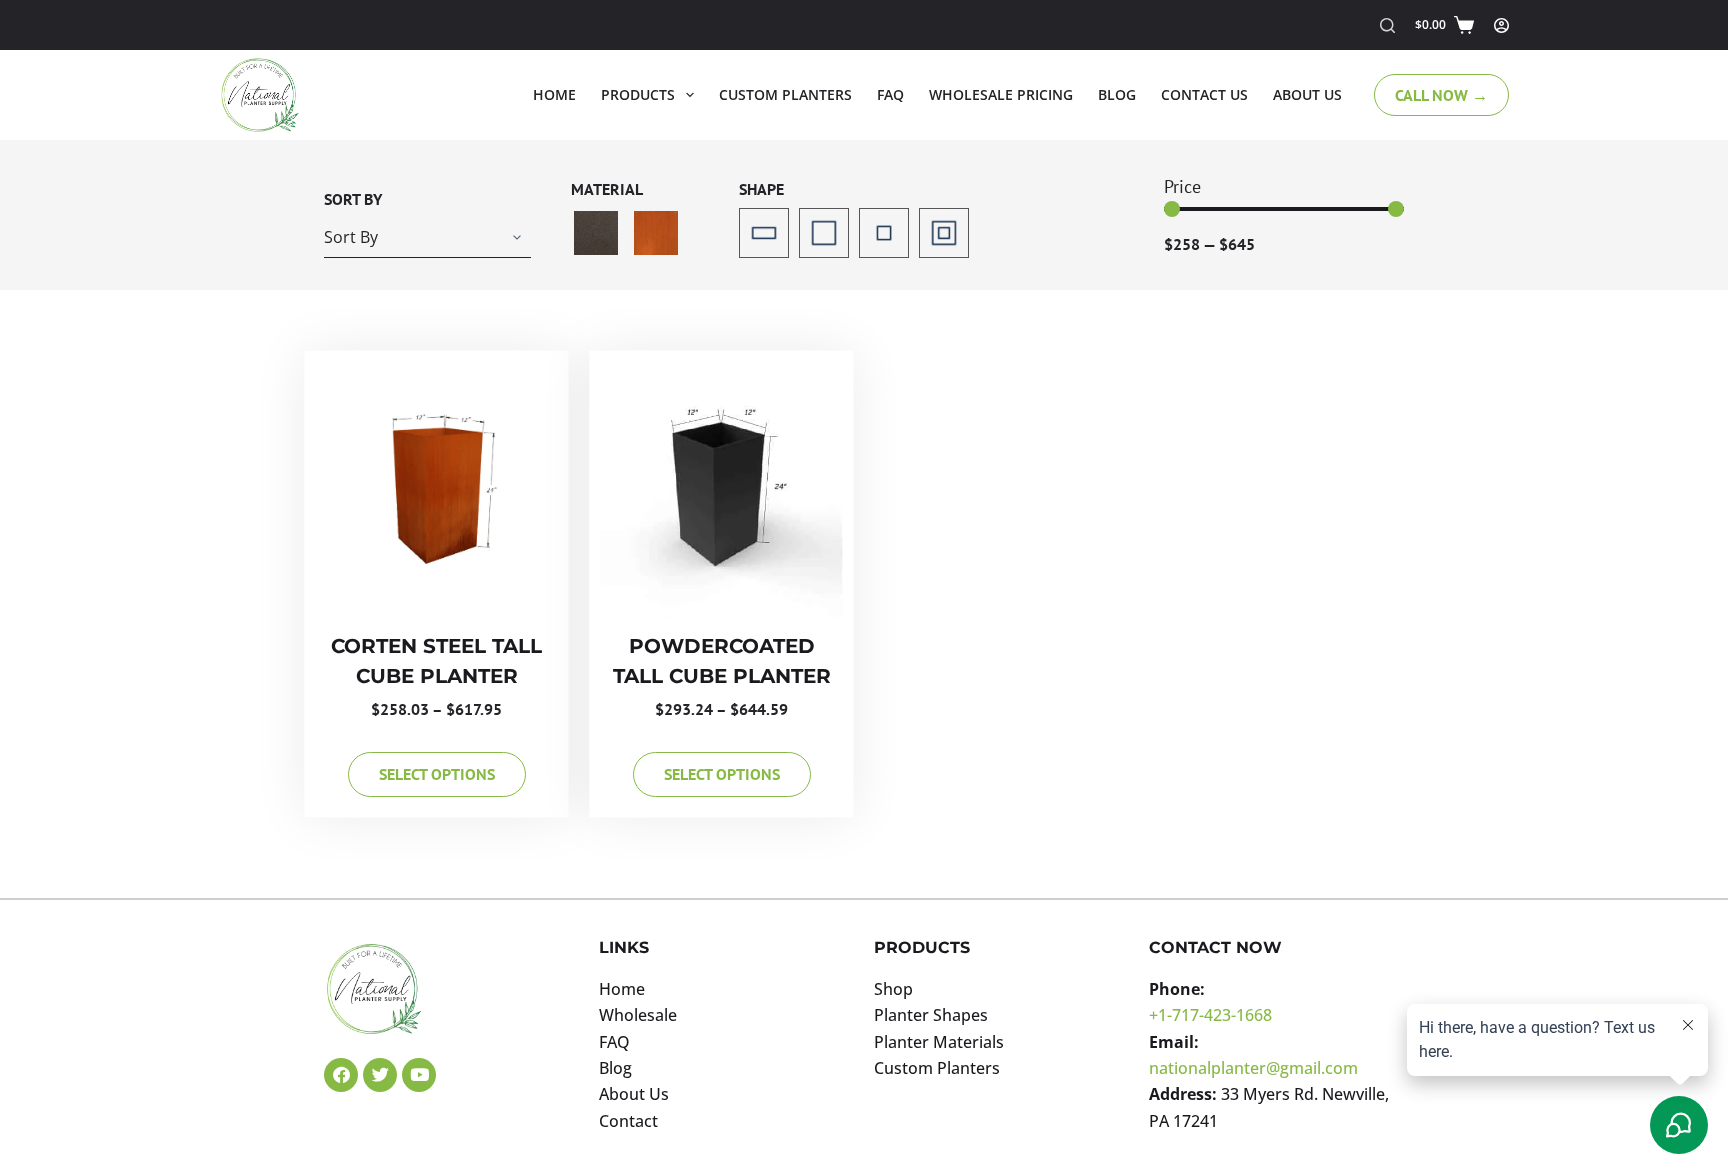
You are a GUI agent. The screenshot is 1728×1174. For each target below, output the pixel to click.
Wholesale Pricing (1001, 94)
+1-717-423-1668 (1210, 1015)
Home (554, 94)
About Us (1307, 94)
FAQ (890, 94)
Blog (1117, 94)
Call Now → (1441, 95)
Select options (437, 774)
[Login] (1501, 25)
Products (638, 94)
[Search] (1387, 25)
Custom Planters (785, 94)
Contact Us (1204, 94)
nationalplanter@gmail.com (1253, 1068)
